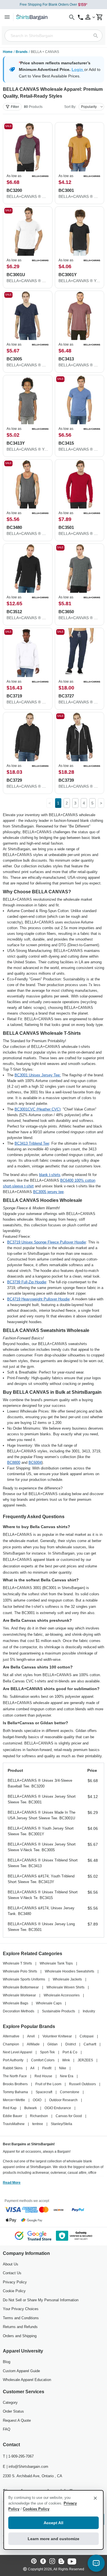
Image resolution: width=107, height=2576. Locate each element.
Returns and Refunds (20, 2327)
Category (10, 2402)
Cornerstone (70, 2092)
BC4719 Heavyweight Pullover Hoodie (38, 1299)
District (71, 2044)
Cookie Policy (14, 2291)
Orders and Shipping (20, 2336)
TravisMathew (14, 2124)
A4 (32, 2068)
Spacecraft (44, 2092)
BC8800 (14, 1463)
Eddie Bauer (13, 2116)
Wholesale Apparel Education (27, 2380)
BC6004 (35, 1463)
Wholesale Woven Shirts (65, 1987)
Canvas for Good (69, 2116)
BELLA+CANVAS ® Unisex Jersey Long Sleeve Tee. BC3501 (41, 1927)
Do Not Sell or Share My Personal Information (41, 2300)
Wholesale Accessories (62, 1995)
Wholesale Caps (49, 2003)
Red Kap (10, 2108)
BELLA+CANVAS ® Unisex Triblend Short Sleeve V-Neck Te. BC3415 (43, 1895)
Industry (89, 2011)
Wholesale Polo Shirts (20, 1971)
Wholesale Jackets (67, 1979)
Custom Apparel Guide (21, 2371)
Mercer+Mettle (14, 2100)
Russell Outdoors (82, 2084)
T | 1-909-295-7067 (18, 2456)
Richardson (39, 2116)
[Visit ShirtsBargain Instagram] (52, 2562)
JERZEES (85, 2060)
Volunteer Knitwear (57, 2036)
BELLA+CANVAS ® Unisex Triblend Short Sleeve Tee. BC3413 (43, 1863)
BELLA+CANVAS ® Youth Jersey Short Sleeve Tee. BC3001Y (41, 1831)
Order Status (13, 2411)
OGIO (37, 2100)
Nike (63, 2068)
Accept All (53, 2523)
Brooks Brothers (15, 2084)
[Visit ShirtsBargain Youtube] (72, 2562)
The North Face (15, 2076)
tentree (38, 2124)
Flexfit (47, 2068)
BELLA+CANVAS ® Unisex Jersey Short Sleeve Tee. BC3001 (42, 1799)
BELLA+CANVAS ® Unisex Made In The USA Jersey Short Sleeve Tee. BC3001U (42, 1815)
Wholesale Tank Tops (56, 1963)
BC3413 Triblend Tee (32, 1143)
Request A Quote (17, 2420)
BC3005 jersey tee (48, 1192)
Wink (66, 2060)
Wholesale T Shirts (17, 1963)
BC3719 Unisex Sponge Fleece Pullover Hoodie (47, 1242)
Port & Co (70, 2052)
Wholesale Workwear (19, 1995)
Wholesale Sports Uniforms (24, 1979)
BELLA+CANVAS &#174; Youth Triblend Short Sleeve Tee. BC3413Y (41, 1879)
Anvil (31, 2036)
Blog (7, 2362)
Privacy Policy (15, 2282)
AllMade (33, 2044)
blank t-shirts (50, 1175)
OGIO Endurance (58, 2108)
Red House (43, 2076)
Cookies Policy (36, 2509)
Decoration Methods (19, 2011)
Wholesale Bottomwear (21, 1987)
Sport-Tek (47, 2052)
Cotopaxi (87, 2036)
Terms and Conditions (21, 2318)
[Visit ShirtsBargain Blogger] (61, 2562)
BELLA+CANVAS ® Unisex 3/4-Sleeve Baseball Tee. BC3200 (40, 1783)
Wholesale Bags (16, 2003)
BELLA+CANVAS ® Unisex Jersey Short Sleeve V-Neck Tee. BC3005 (42, 1847)
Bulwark (31, 2108)
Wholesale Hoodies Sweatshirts (69, 1971)
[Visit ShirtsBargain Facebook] (43, 2562)
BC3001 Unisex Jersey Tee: (38, 1075)
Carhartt (90, 2044)
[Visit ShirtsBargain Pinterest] (34, 2562)
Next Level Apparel (18, 2052)
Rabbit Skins (13, 2068)
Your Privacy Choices (21, 2309)
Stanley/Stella (61, 2124)
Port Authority (13, 2060)
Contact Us (12, 2273)
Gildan (53, 2044)
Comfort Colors (43, 2060)
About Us (11, 2264)
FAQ (7, 2429)
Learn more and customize (53, 2539)
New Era (67, 2076)
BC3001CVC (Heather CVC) (38, 1109)
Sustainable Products (58, 2011)
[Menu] (7, 17)
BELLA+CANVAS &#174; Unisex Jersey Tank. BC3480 (41, 1911)
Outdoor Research (63, 2100)
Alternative (11, 2036)
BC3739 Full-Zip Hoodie (27, 1282)
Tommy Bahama (15, 2092)
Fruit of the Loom (48, 2084)
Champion (11, 2044)
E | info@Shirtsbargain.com (26, 2467)
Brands (22, 52)
